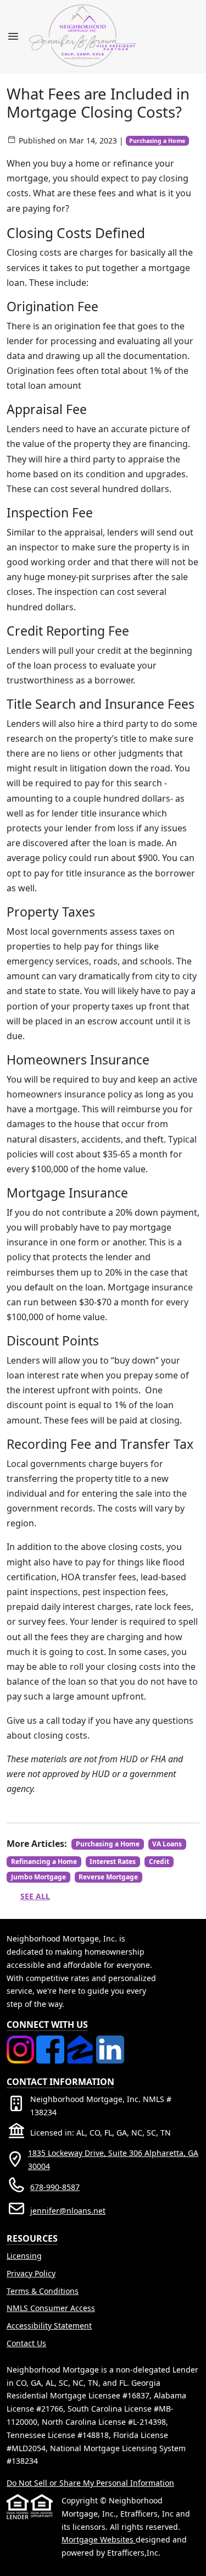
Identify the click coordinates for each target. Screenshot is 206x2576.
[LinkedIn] (110, 2042)
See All (35, 1896)
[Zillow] (81, 2042)
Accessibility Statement (49, 2326)
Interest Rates (113, 1861)
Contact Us (26, 2343)
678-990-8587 (55, 2187)
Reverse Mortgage (108, 1877)
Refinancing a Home (44, 1861)
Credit (159, 1861)
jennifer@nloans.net (68, 2211)
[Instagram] (21, 2042)
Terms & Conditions (43, 2291)
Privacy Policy (31, 2273)
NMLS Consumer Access (51, 2308)
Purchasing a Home (157, 141)
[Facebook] (51, 2042)
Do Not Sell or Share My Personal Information (90, 2483)
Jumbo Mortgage (38, 1877)
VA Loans (167, 1844)
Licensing (24, 2256)
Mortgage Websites (99, 2539)
